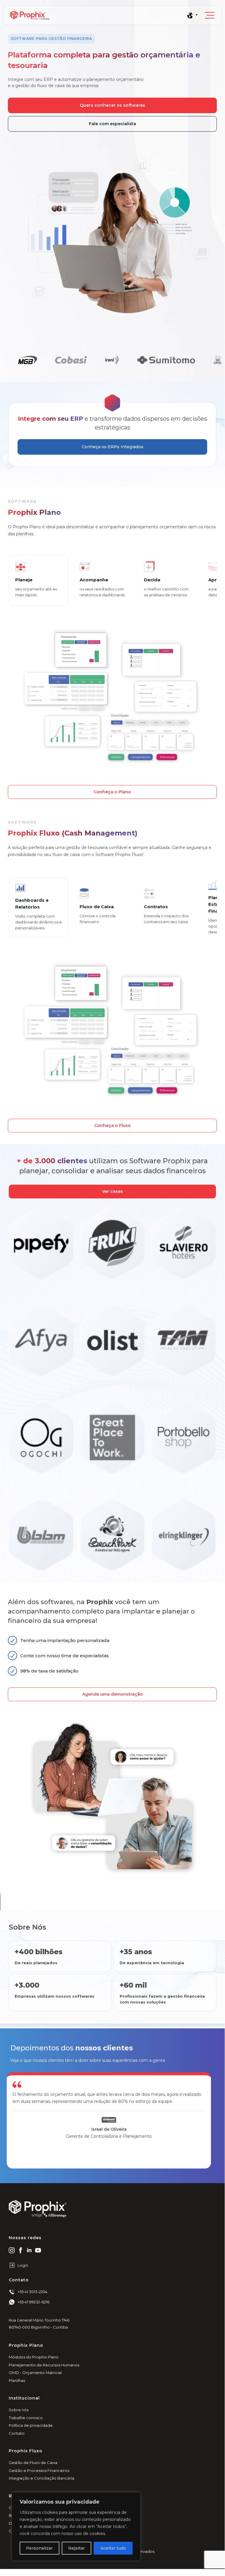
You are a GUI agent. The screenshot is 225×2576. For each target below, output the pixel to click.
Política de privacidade (31, 2425)
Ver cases (113, 1191)
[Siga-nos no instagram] (12, 2250)
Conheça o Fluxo (113, 1125)
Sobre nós (19, 2410)
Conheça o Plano (112, 792)
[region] (76, 2526)
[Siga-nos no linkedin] (29, 2250)
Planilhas (17, 2380)
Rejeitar (77, 2548)
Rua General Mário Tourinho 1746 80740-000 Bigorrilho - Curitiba (39, 2324)
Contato (17, 2433)
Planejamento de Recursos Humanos (44, 2365)
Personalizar (39, 2548)
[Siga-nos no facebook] (20, 2250)
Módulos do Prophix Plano (34, 2357)
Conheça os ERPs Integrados (113, 447)
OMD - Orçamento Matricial (35, 2373)
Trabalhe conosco (26, 2418)
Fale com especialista (113, 124)
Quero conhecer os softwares (113, 105)
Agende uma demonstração (113, 1694)
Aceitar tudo (113, 2548)
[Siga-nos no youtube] (38, 2250)
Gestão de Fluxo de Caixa (33, 2463)
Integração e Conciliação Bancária (42, 2478)
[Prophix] (98, 15)
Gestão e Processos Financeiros (39, 2470)
